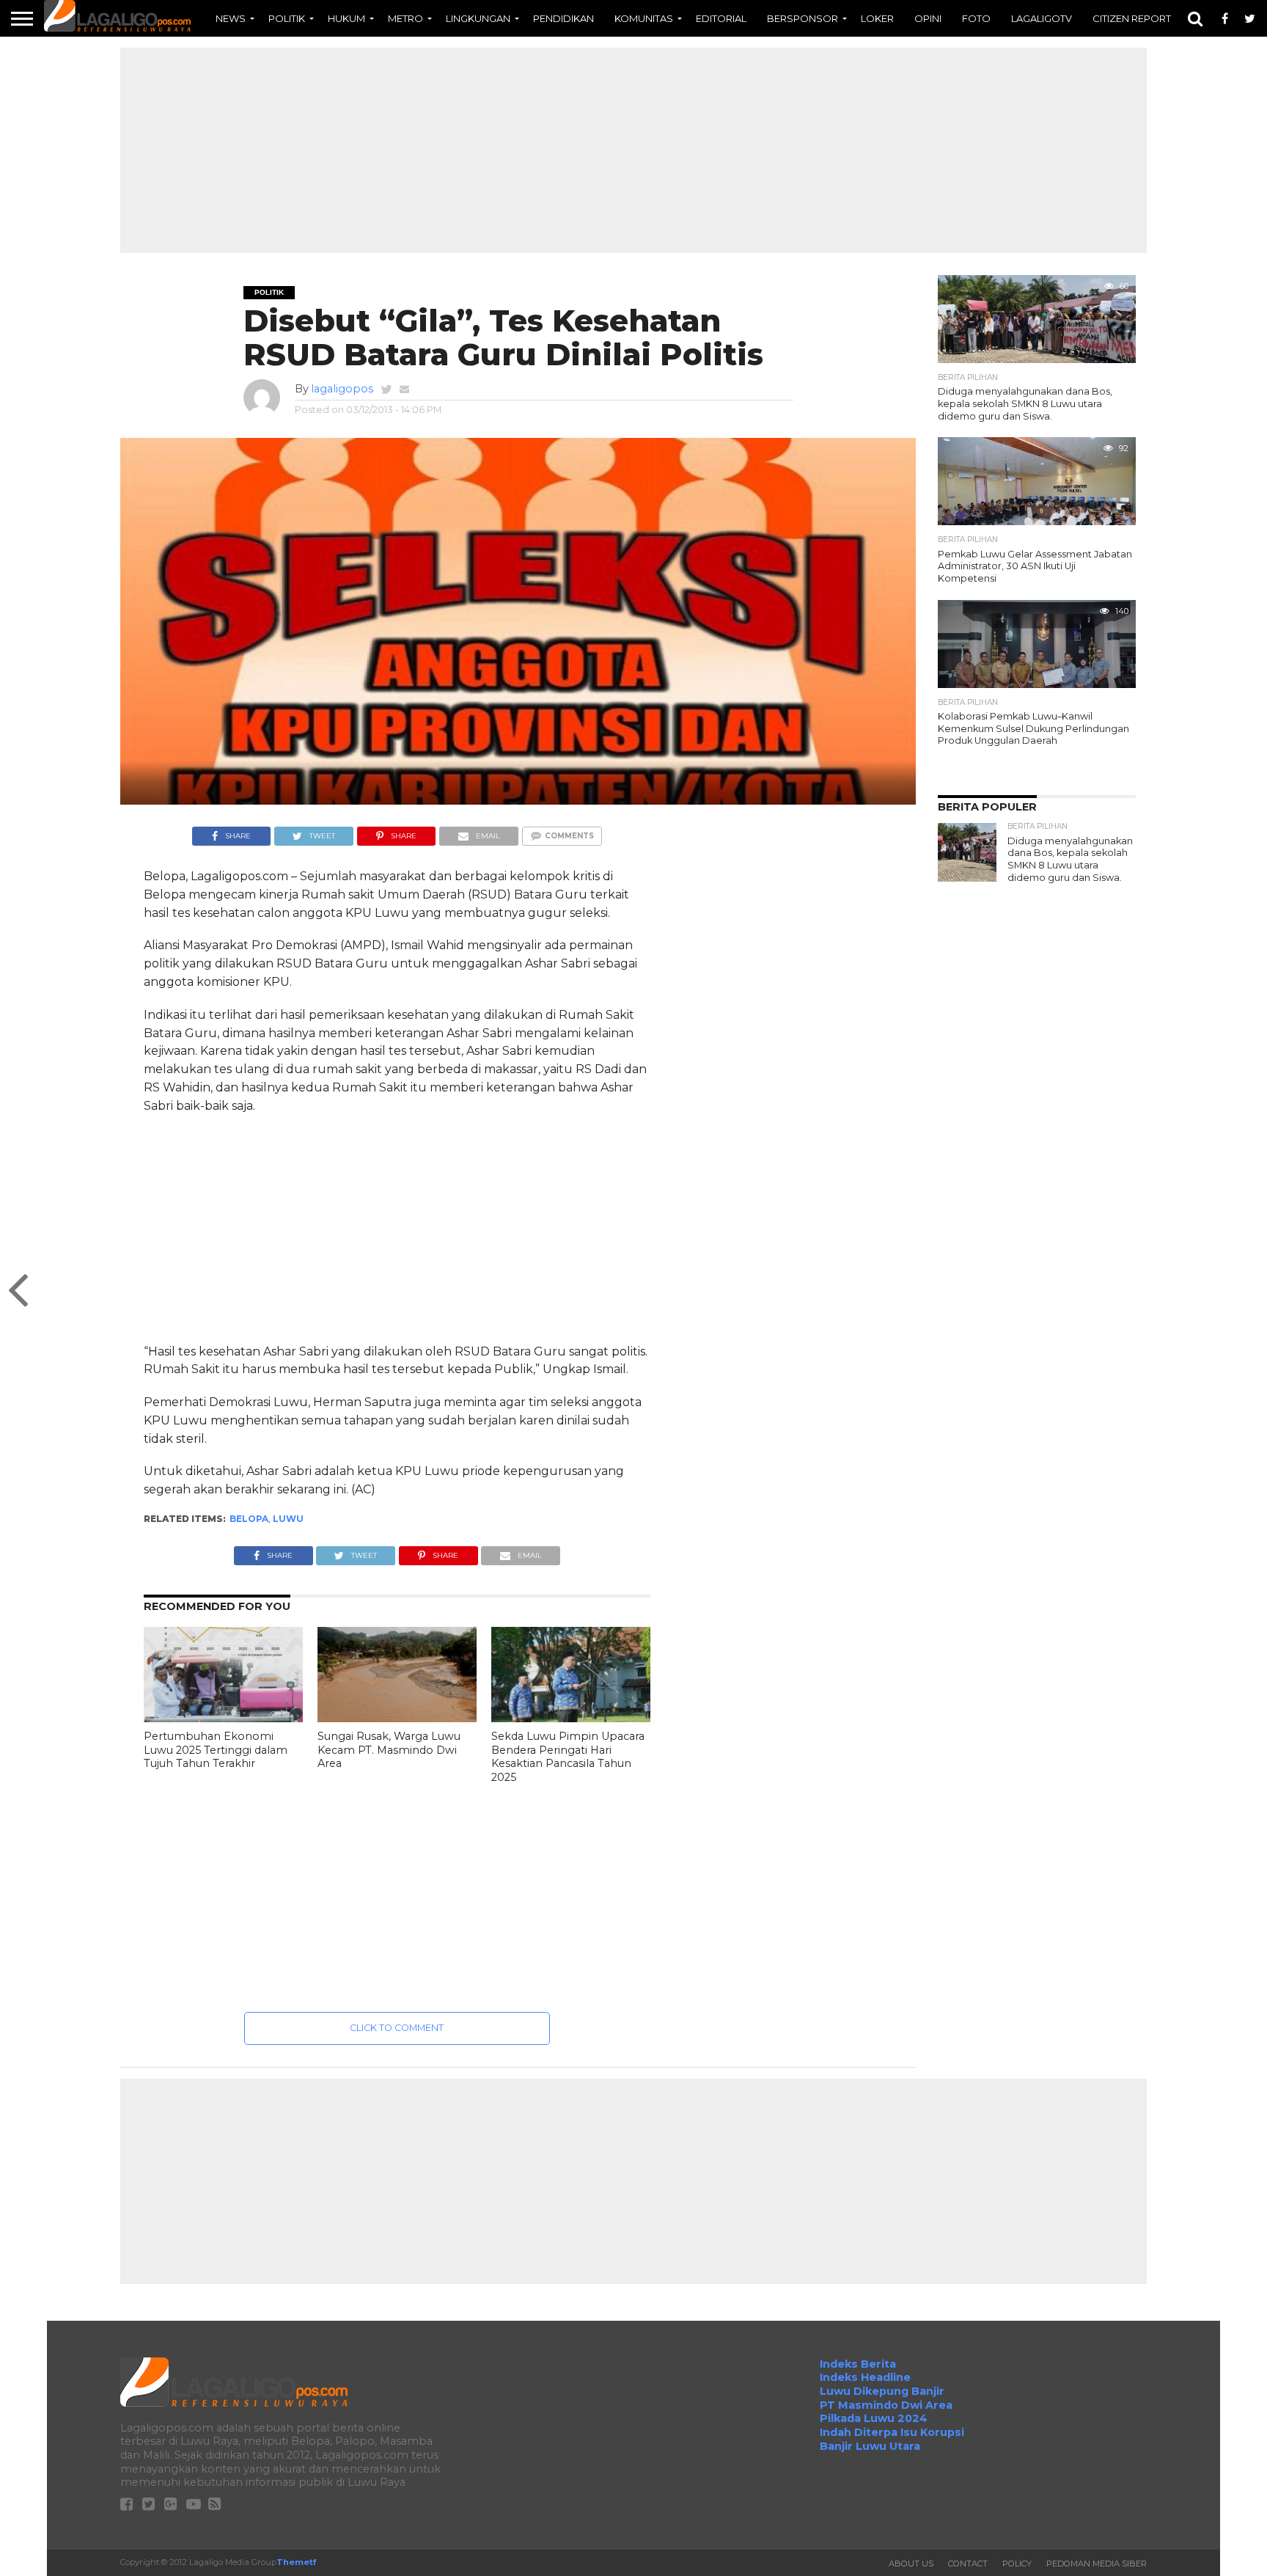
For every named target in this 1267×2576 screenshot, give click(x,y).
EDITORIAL (721, 18)
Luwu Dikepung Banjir (882, 2391)
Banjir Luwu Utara (870, 2446)
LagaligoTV (1042, 18)
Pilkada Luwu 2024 (874, 2418)
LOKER (877, 18)
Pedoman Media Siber (1097, 2564)
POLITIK (287, 18)
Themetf (296, 2562)
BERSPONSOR (803, 18)
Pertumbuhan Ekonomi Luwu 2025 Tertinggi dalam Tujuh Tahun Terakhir (216, 1750)
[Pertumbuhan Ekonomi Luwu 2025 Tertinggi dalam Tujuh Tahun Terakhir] (223, 1718)
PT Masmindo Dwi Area (886, 2405)
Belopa (249, 1519)
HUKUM (346, 18)
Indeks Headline (865, 2377)
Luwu (288, 1519)
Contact (968, 2564)
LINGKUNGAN (478, 18)
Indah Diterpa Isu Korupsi (892, 2432)
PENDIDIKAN (563, 18)
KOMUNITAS (644, 18)
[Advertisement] (633, 150)
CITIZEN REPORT (1132, 18)
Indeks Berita (858, 2364)
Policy (1017, 2564)
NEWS (231, 18)
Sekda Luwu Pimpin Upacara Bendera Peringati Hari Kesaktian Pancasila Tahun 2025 (568, 1757)
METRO (405, 18)
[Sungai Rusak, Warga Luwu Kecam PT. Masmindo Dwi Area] (397, 1718)
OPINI (928, 18)
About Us (911, 2564)
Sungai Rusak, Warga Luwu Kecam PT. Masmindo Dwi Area (389, 1750)
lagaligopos (342, 389)
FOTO (976, 18)
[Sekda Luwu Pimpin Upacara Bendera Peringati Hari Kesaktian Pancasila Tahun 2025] (571, 1718)
